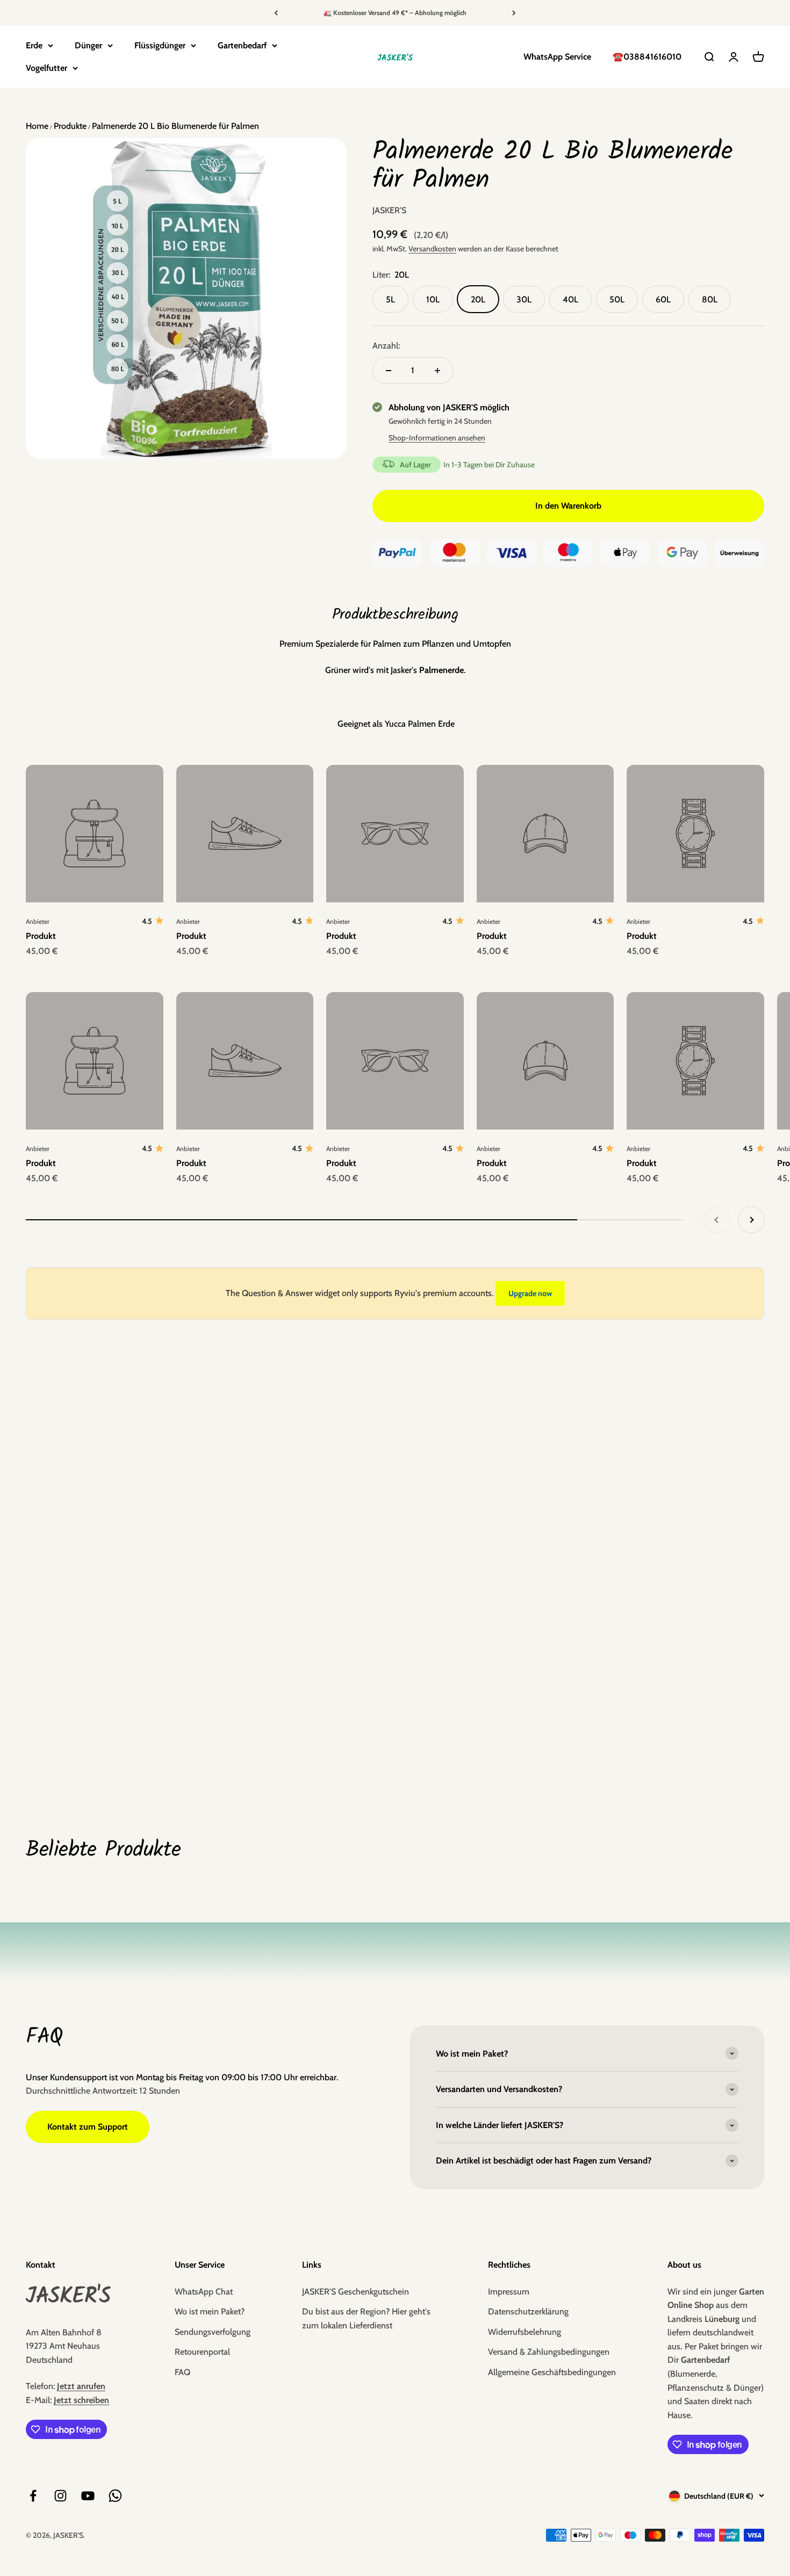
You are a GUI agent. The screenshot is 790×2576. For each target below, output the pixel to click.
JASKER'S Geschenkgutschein (355, 2292)
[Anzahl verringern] (389, 371)
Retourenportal (202, 2352)
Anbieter (38, 921)
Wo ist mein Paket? (210, 2311)
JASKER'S (389, 210)
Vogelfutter (46, 68)
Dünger (88, 45)
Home (37, 126)
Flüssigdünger (160, 45)
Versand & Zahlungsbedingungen (549, 2352)
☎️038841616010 (647, 57)
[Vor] (514, 13)
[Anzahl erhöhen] (437, 371)
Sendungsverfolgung (213, 2332)
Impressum (509, 2292)
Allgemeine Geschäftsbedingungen (552, 2372)
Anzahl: (386, 346)
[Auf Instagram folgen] (60, 2496)
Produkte (69, 126)
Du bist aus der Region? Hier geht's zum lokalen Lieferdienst (366, 2318)
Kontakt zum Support (88, 2127)
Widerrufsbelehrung (525, 2332)
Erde (34, 45)
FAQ (182, 2372)
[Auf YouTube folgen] (88, 2496)
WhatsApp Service (557, 57)
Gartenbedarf (242, 45)
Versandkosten (432, 249)
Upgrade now (530, 1293)
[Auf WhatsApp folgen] (115, 2496)
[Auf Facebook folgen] (33, 2496)
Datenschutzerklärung (528, 2311)
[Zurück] (276, 13)
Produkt (41, 936)
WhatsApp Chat (204, 2292)
